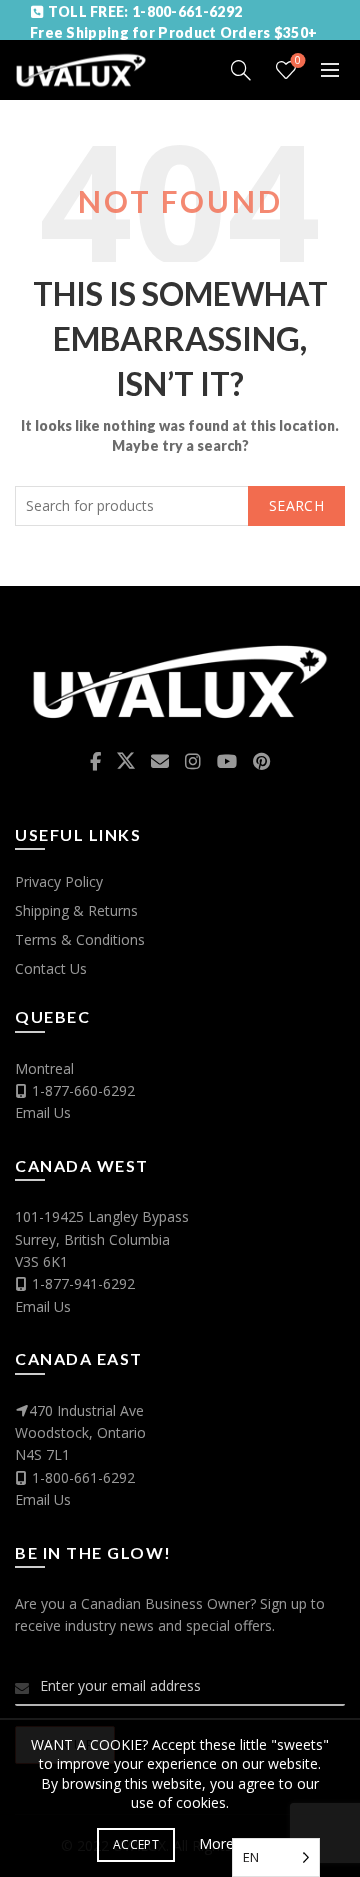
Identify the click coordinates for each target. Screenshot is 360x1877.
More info (231, 1843)
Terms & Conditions (80, 939)
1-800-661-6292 (83, 1477)
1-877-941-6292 (83, 1283)
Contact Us (51, 968)
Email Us (43, 1112)
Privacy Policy (59, 881)
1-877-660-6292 (83, 1090)
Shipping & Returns (76, 910)
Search (296, 505)
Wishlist (298, 61)
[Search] (241, 70)
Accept (136, 1844)
